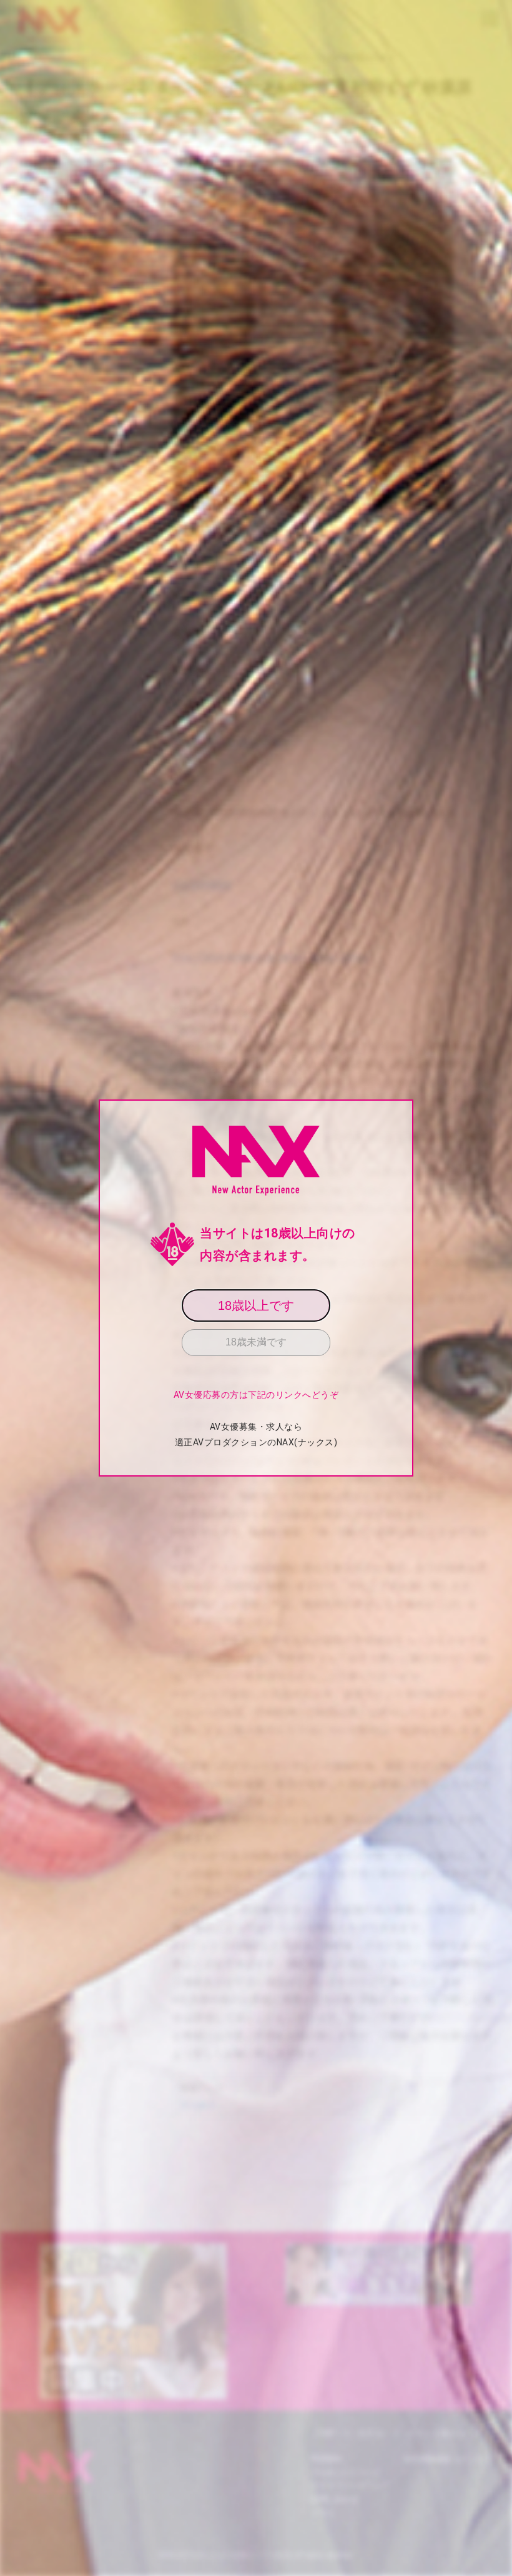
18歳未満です (256, 1342)
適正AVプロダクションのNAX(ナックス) (256, 1442)
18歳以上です (256, 1305)
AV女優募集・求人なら (256, 1427)
